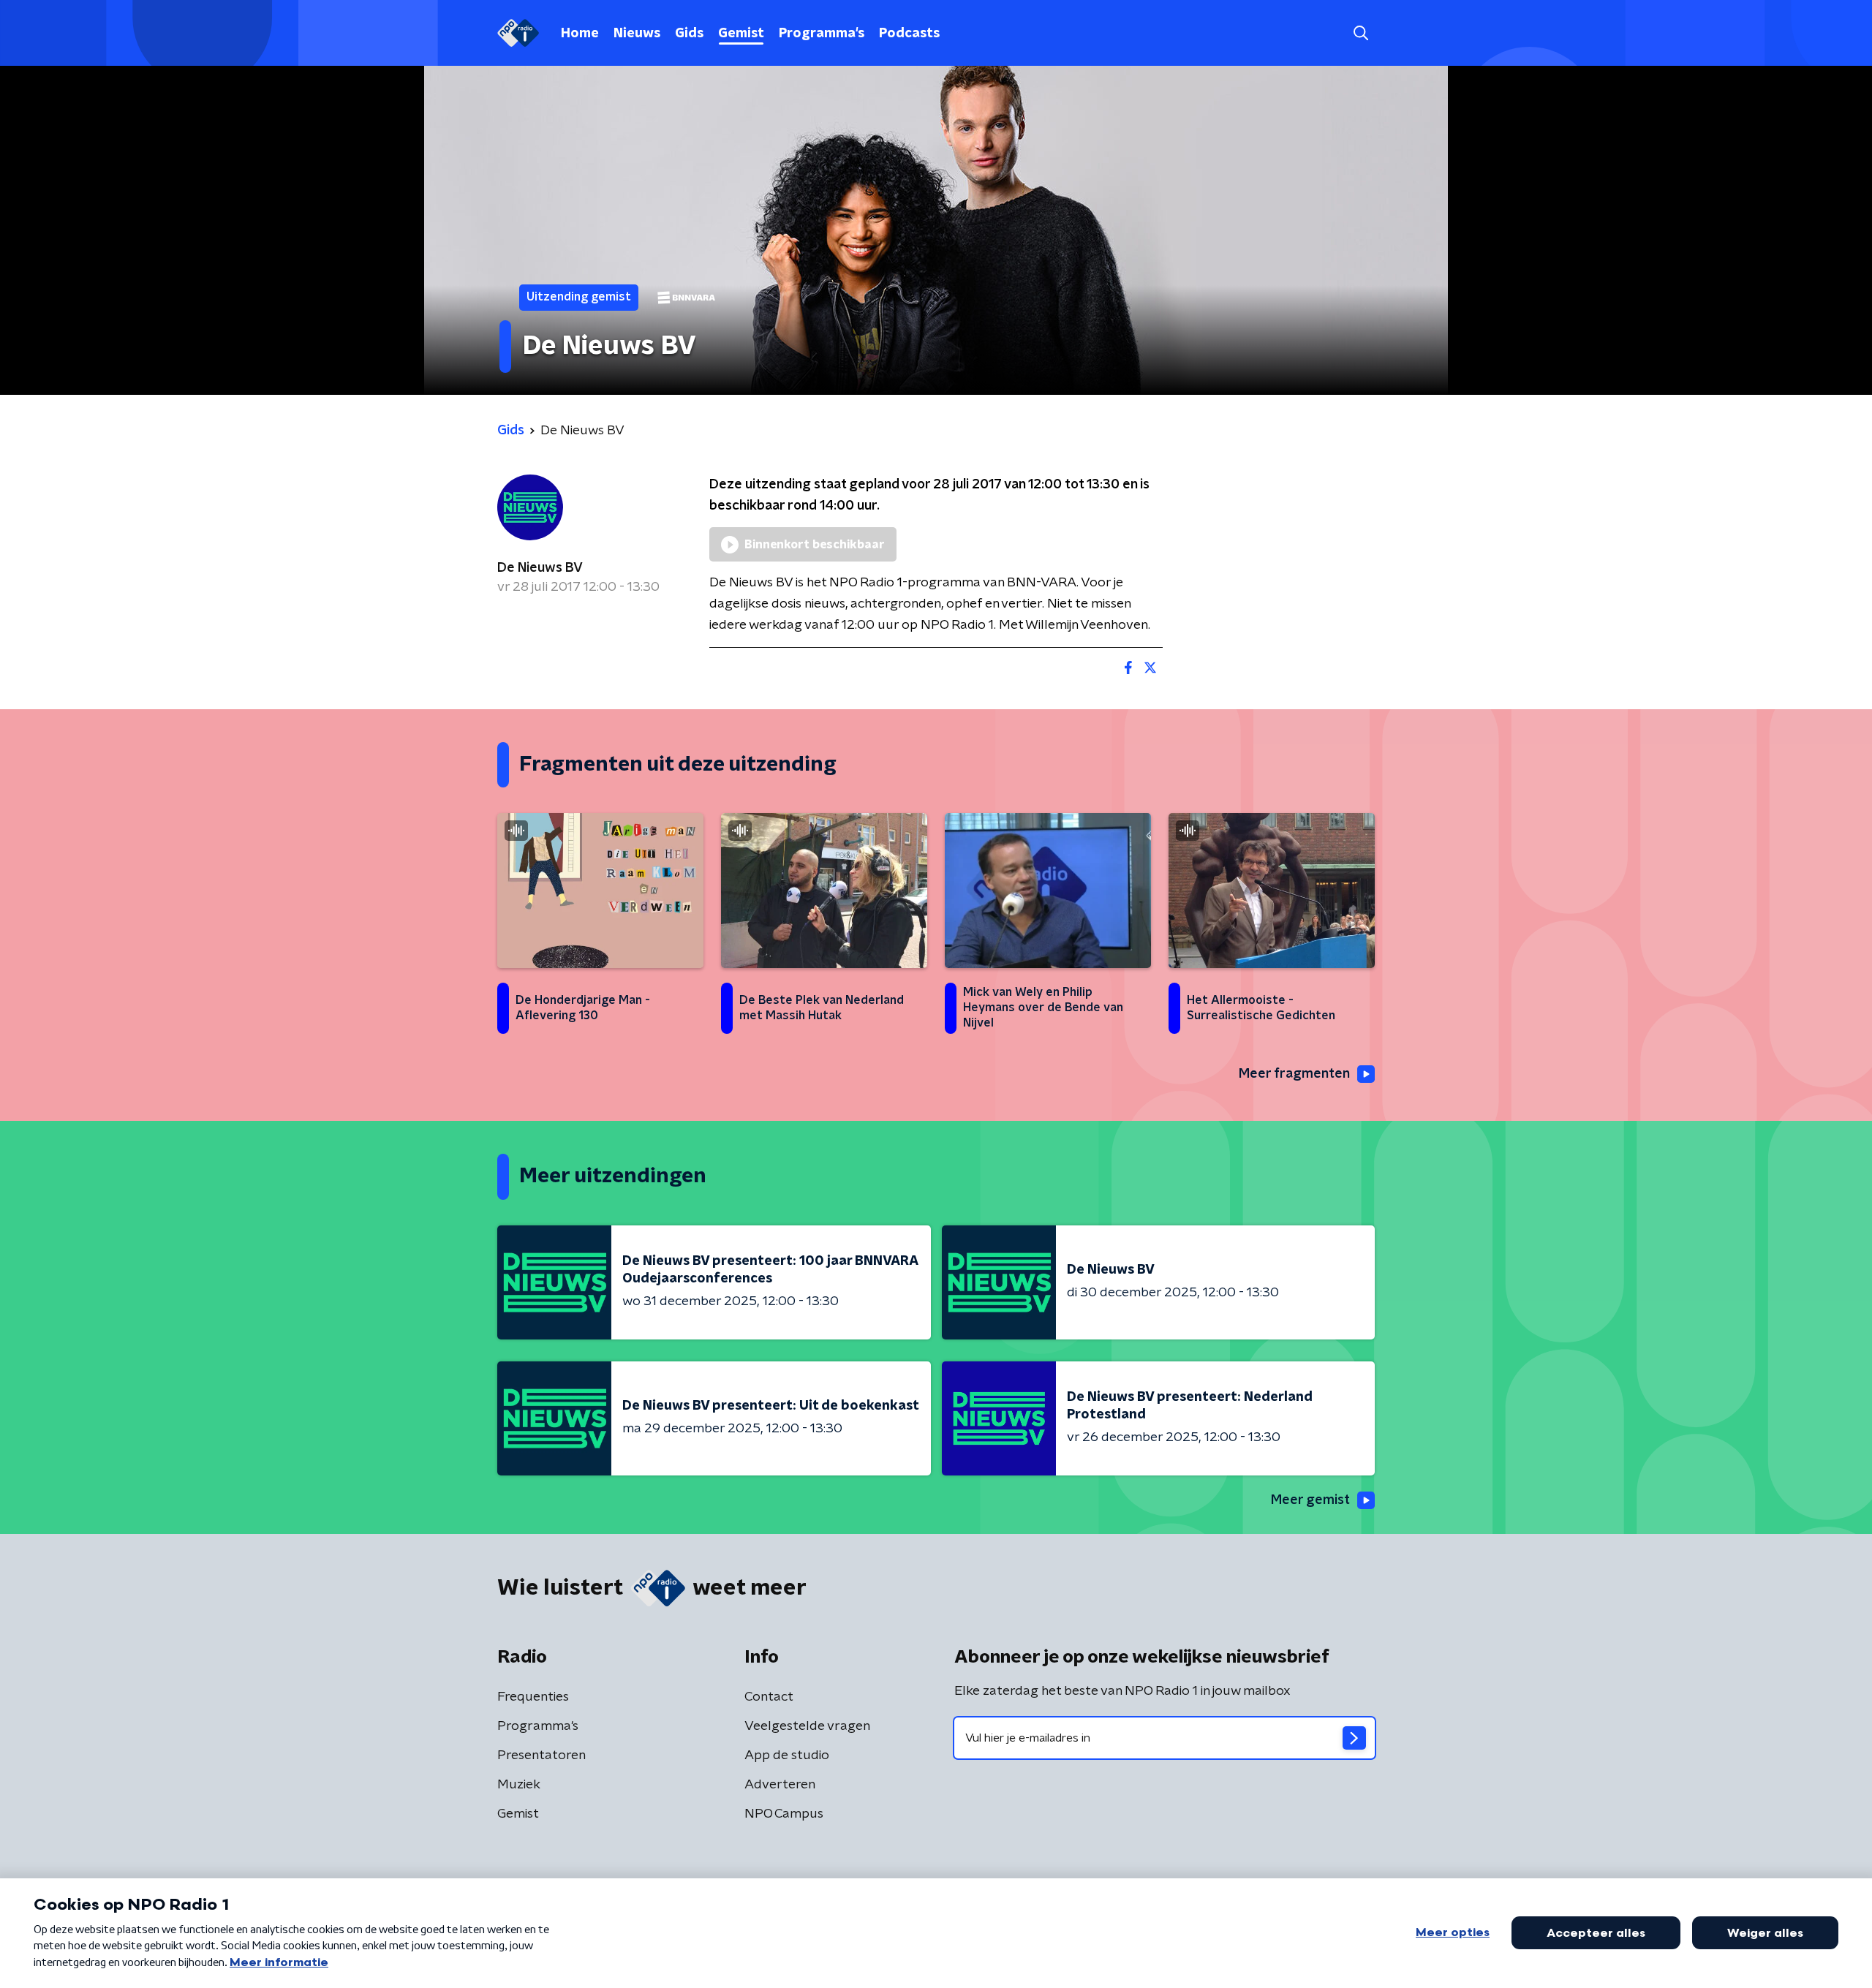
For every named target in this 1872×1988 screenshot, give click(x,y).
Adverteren (780, 1785)
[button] (1360, 33)
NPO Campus (784, 1814)
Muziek (519, 1785)
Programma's (822, 34)
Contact (769, 1697)
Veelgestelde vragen (807, 1726)
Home (580, 34)
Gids (689, 34)
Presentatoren (541, 1755)
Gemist (741, 34)
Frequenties (533, 1697)
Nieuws (637, 34)
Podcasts (909, 34)
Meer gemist (1310, 1500)
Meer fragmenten (1294, 1074)
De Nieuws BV (540, 568)
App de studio (787, 1755)
